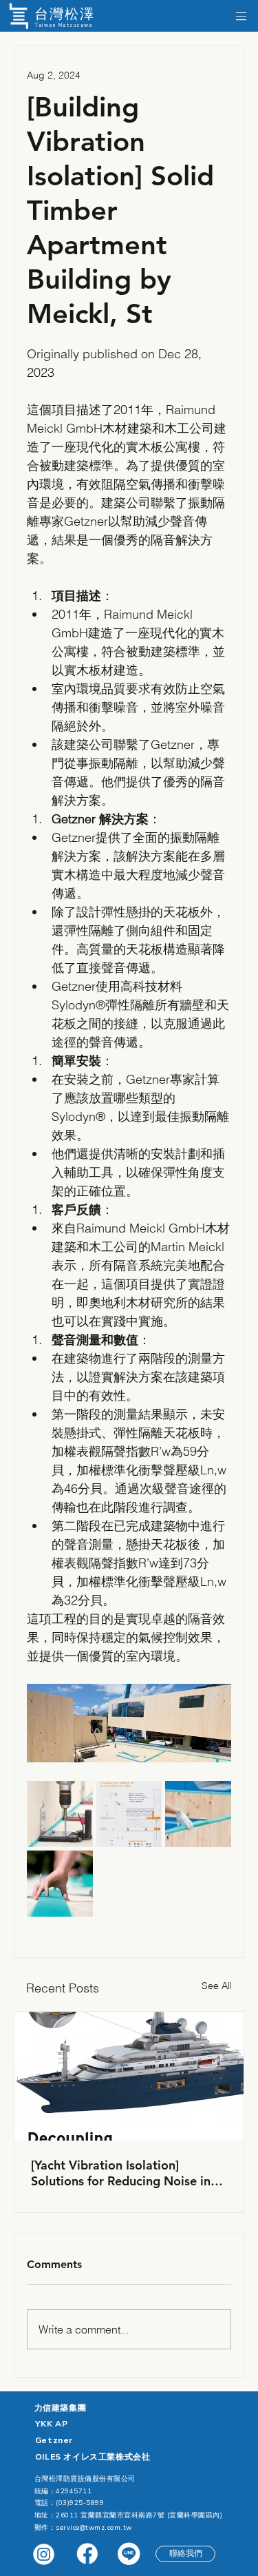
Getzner (54, 2440)
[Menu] (241, 16)
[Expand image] (60, 1814)
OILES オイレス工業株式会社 (93, 2457)
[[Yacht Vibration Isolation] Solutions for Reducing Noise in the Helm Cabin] (129, 2076)
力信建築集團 (61, 2408)
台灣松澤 (65, 14)
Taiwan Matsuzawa (64, 25)
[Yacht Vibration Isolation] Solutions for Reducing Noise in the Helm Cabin (121, 2173)
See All (217, 1986)
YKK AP (52, 2424)
